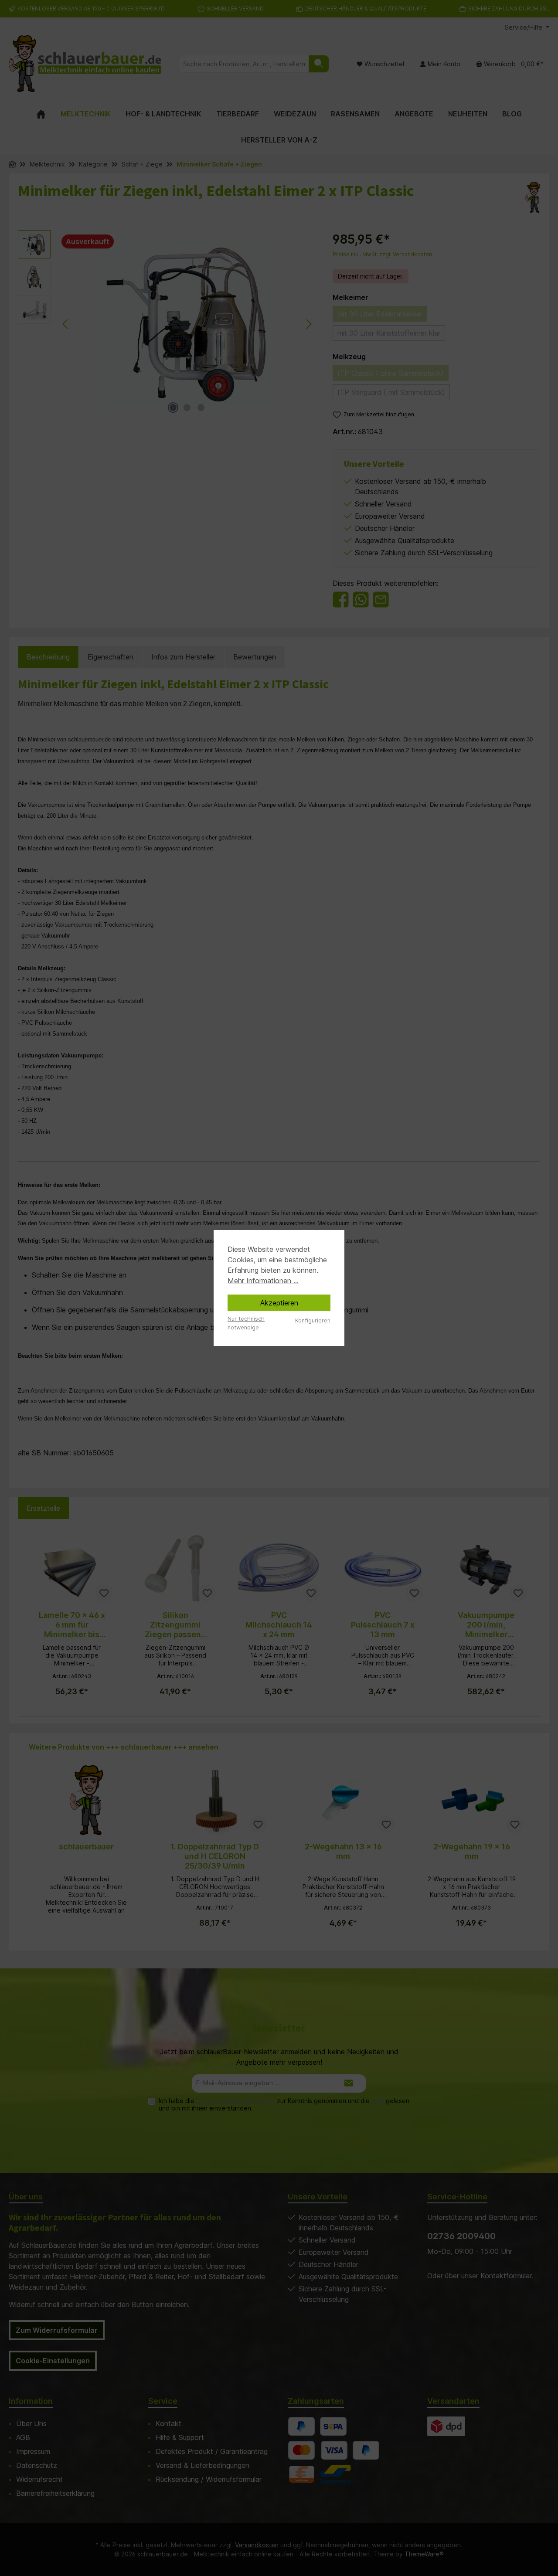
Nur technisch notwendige (246, 1323)
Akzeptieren (279, 1303)
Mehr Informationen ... (263, 1281)
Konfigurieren (313, 1320)
